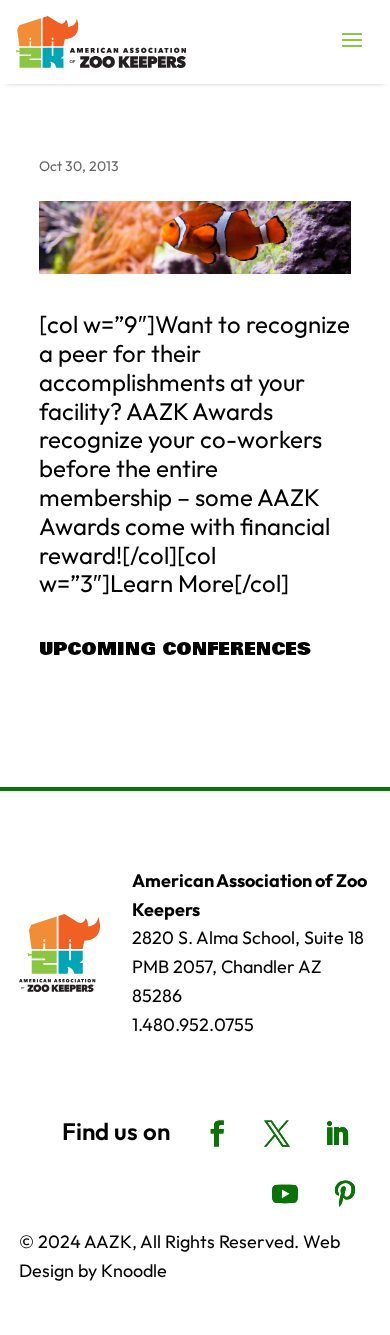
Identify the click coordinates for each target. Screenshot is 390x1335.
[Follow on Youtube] (285, 1194)
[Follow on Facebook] (217, 1134)
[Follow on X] (277, 1134)
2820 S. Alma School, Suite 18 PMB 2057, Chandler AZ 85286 (248, 966)
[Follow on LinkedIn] (337, 1134)
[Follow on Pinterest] (345, 1194)
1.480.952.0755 (193, 1024)
